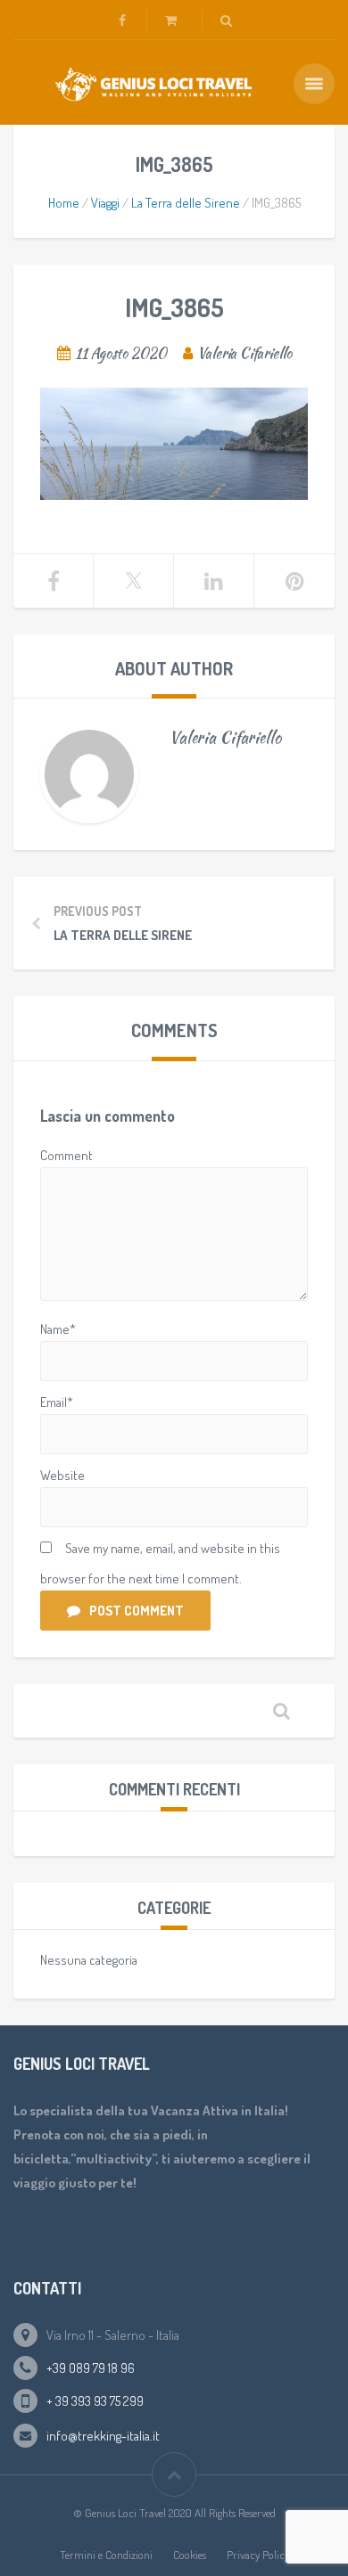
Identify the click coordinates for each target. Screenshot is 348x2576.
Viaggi (105, 203)
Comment (66, 1155)
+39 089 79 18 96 (91, 2368)
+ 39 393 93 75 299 (95, 2401)
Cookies (190, 2555)
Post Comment (137, 1611)
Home (64, 203)
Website (62, 1475)
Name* (58, 1329)
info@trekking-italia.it (103, 2436)
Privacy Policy (258, 2555)
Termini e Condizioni (106, 2555)
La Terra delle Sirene (186, 203)
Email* (57, 1402)
